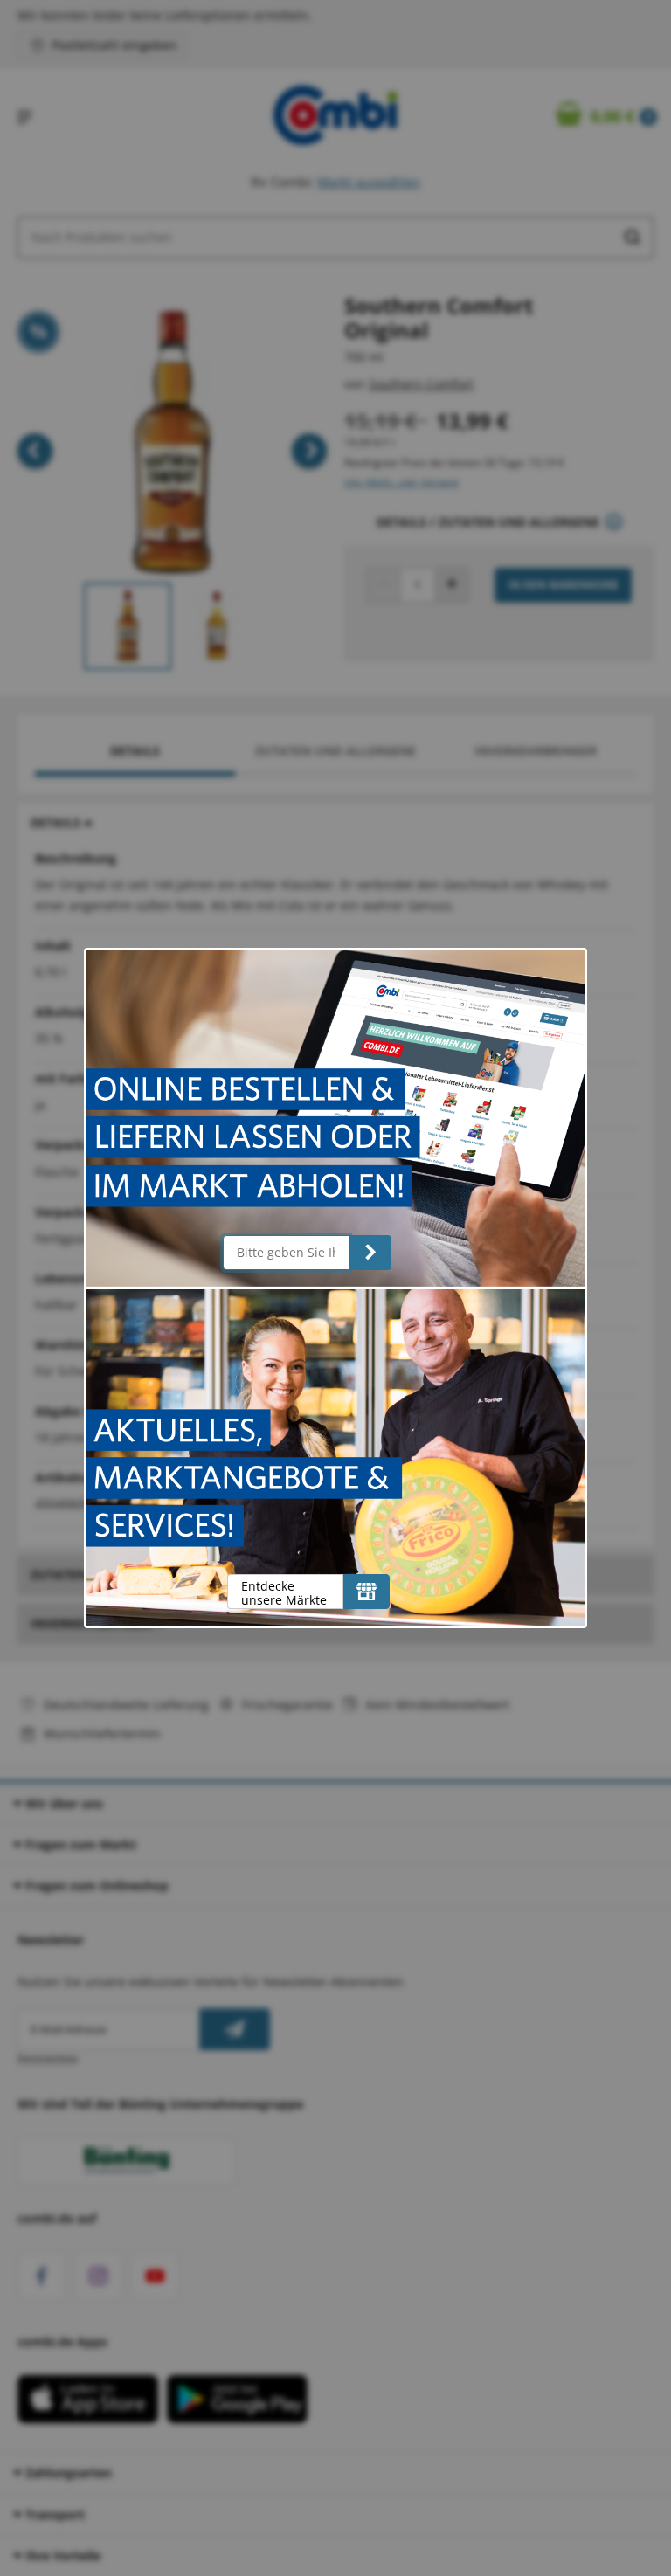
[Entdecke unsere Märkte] (367, 1592)
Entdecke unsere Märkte (284, 1593)
